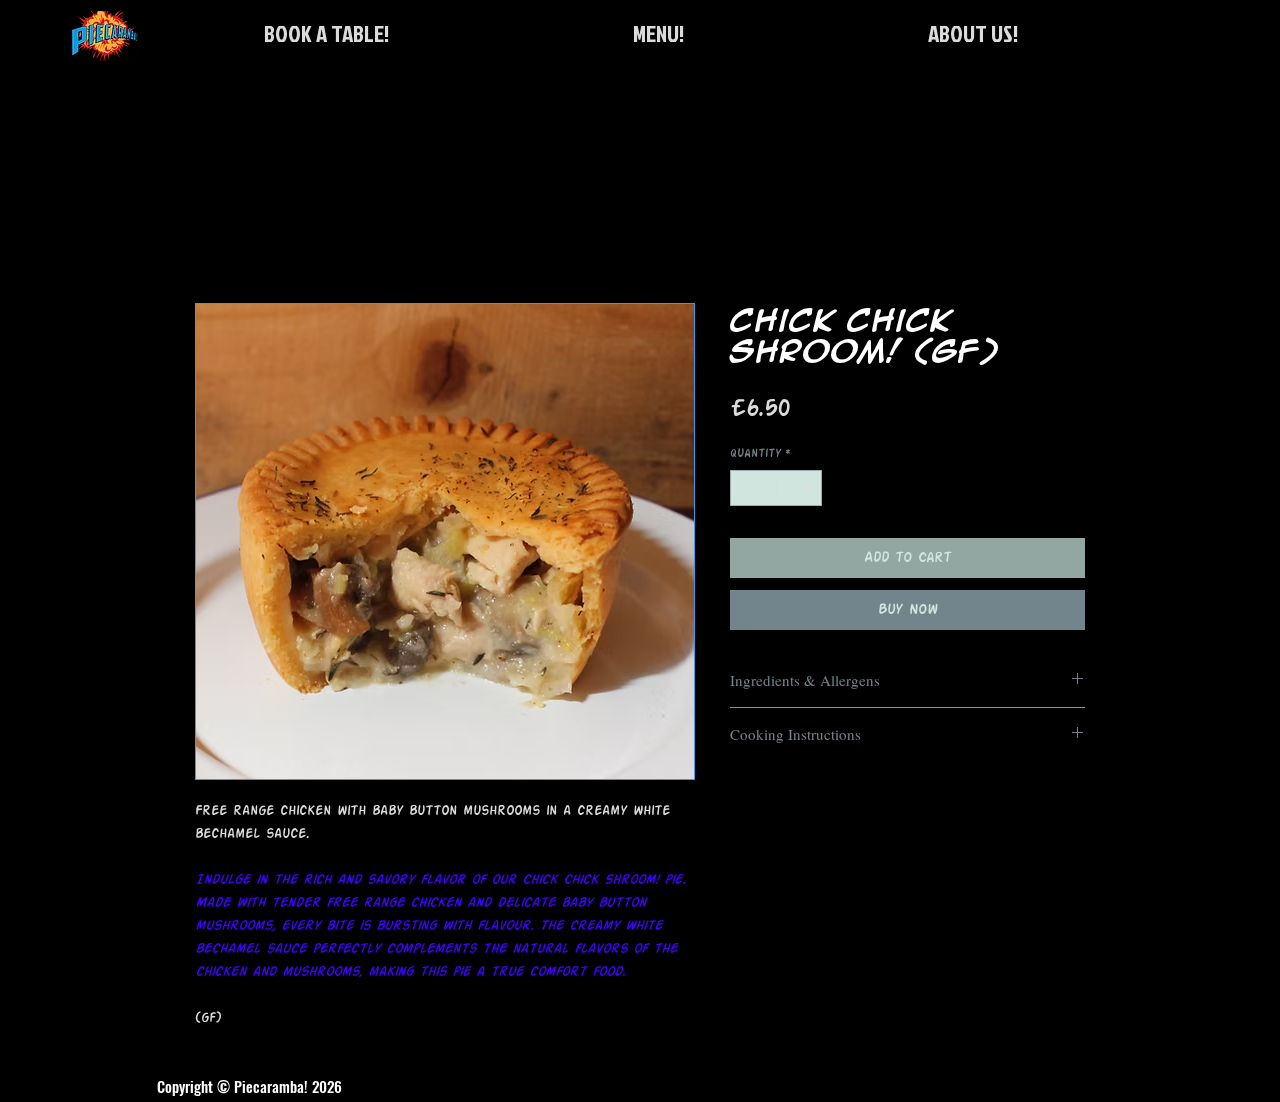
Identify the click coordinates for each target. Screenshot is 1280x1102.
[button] (326, 33)
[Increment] (808, 488)
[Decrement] (745, 488)
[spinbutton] (776, 488)
